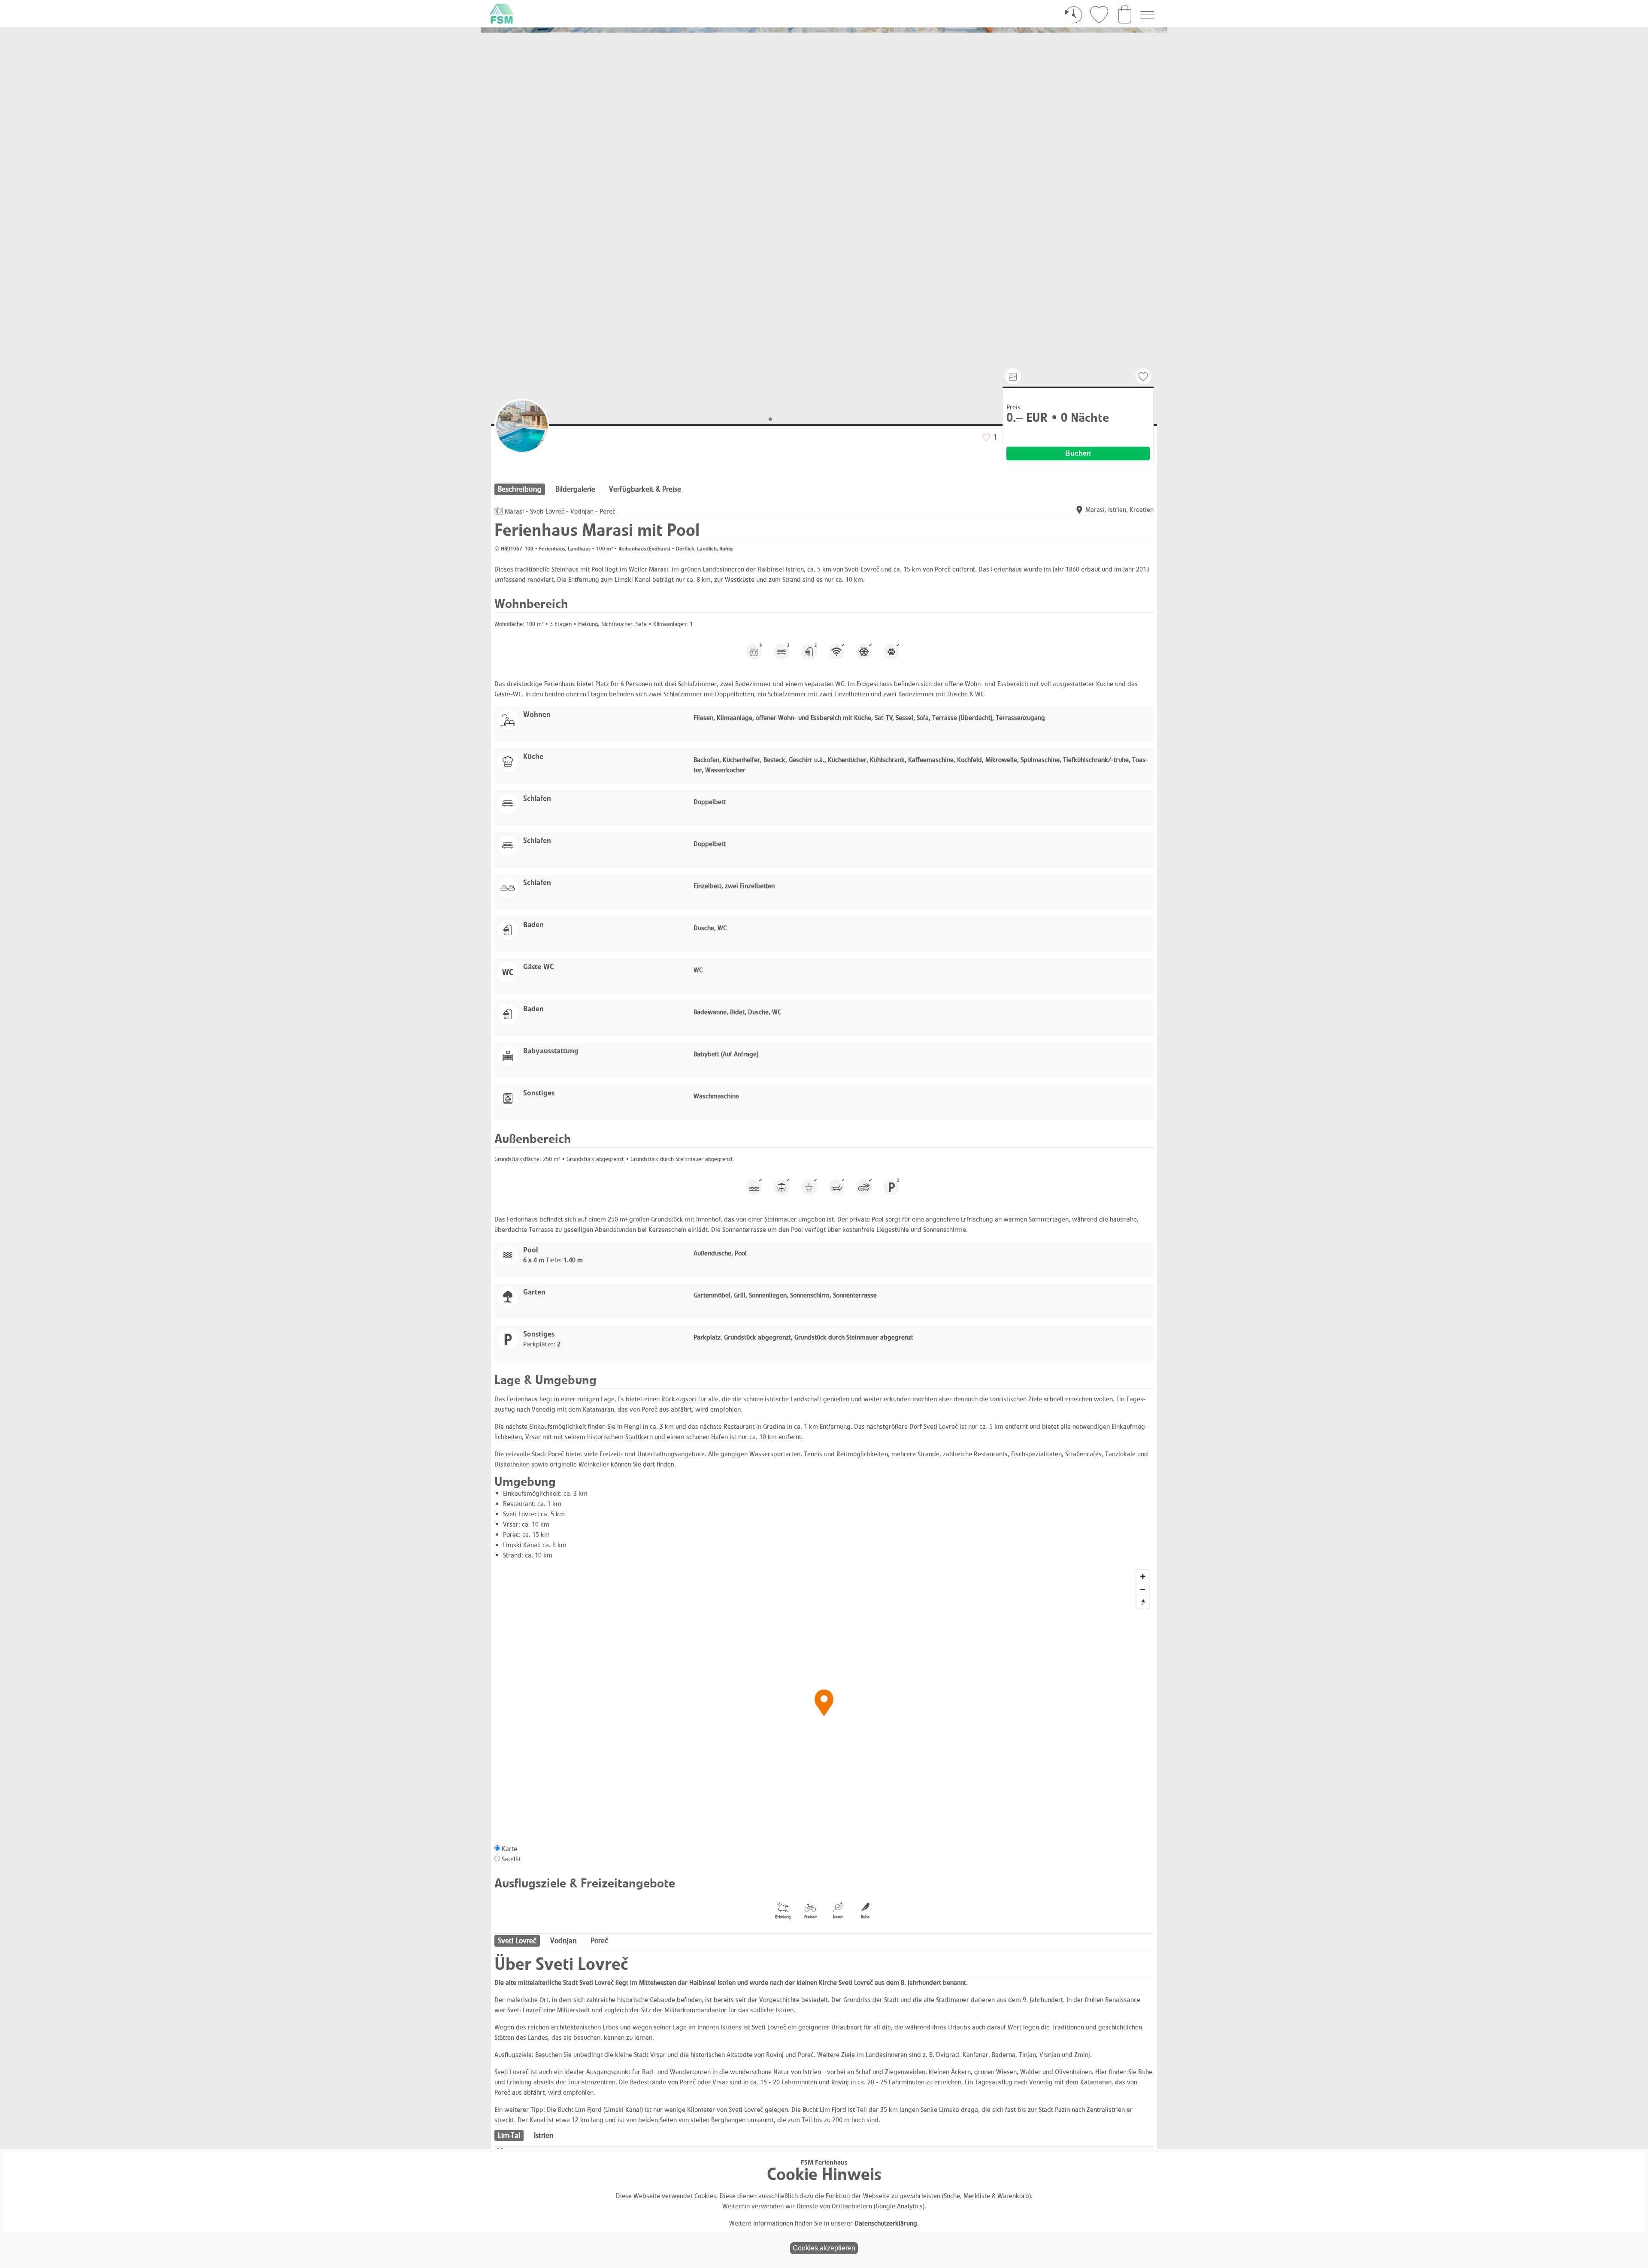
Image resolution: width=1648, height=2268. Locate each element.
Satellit (511, 1859)
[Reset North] (1143, 1602)
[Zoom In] (1143, 1576)
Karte (509, 1849)
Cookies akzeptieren (824, 2248)
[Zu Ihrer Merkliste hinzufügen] (1143, 377)
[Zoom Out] (1143, 1589)
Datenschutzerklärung (886, 2223)
